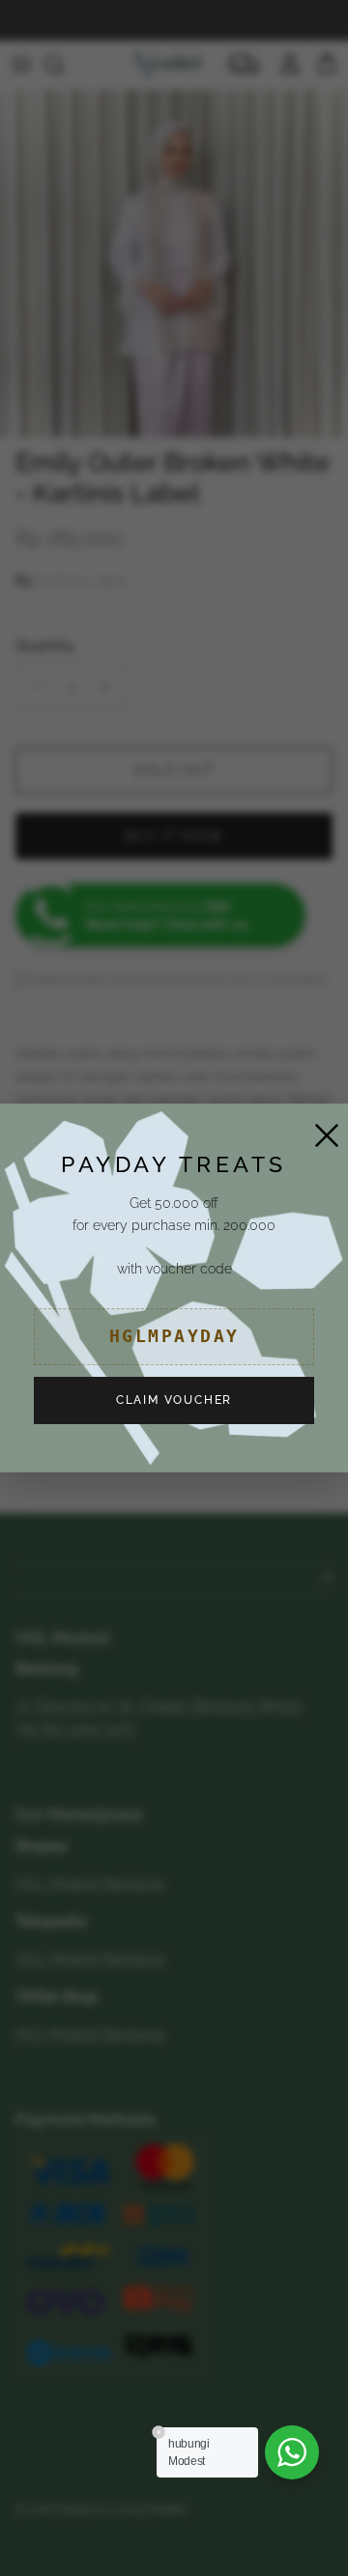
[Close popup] (322, 1130)
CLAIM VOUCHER (174, 1400)
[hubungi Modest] (292, 2452)
